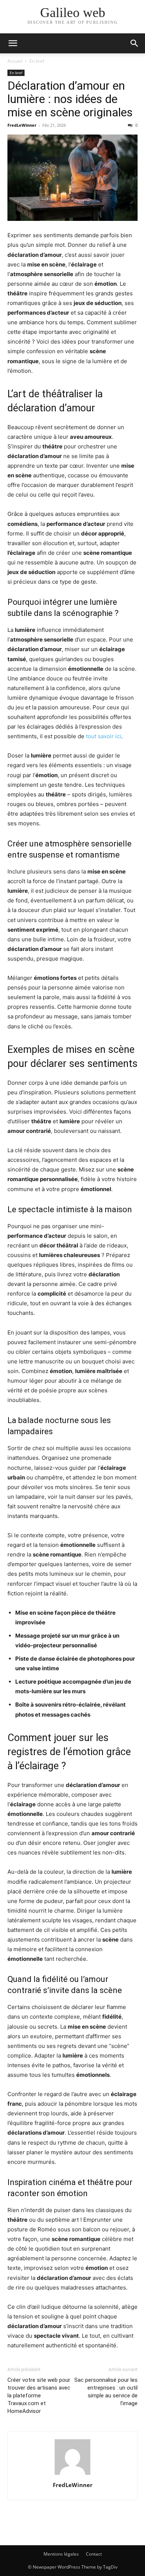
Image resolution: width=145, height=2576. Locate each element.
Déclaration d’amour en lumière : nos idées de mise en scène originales (70, 99)
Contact (94, 2554)
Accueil (15, 61)
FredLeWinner (22, 125)
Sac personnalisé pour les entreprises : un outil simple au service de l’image (106, 2392)
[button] (13, 43)
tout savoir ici (104, 736)
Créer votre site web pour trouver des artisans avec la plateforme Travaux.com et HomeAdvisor (39, 2396)
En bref (37, 61)
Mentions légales (61, 2554)
